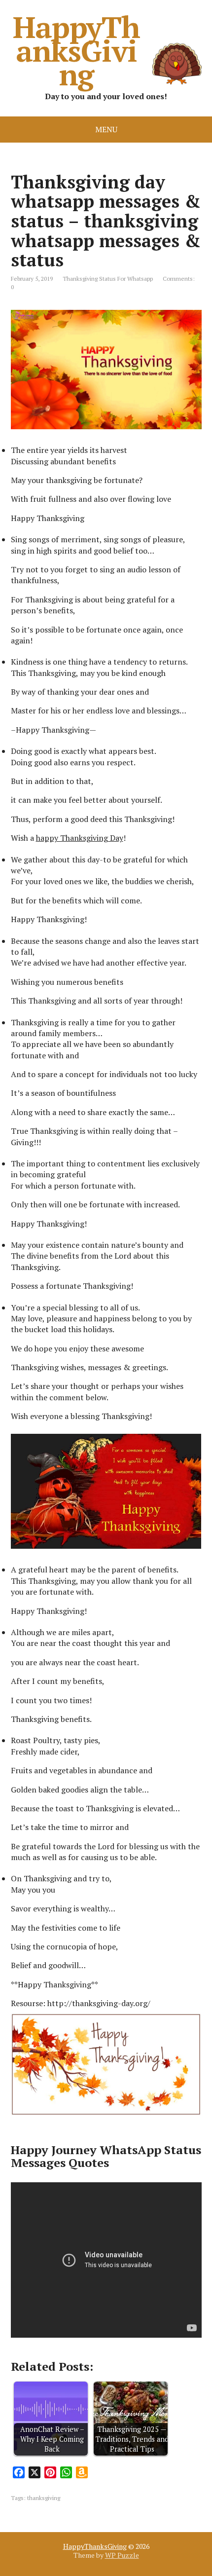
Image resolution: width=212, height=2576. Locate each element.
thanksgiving (44, 2498)
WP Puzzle (122, 2555)
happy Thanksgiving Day (80, 838)
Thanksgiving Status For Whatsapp (108, 279)
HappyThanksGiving (76, 50)
